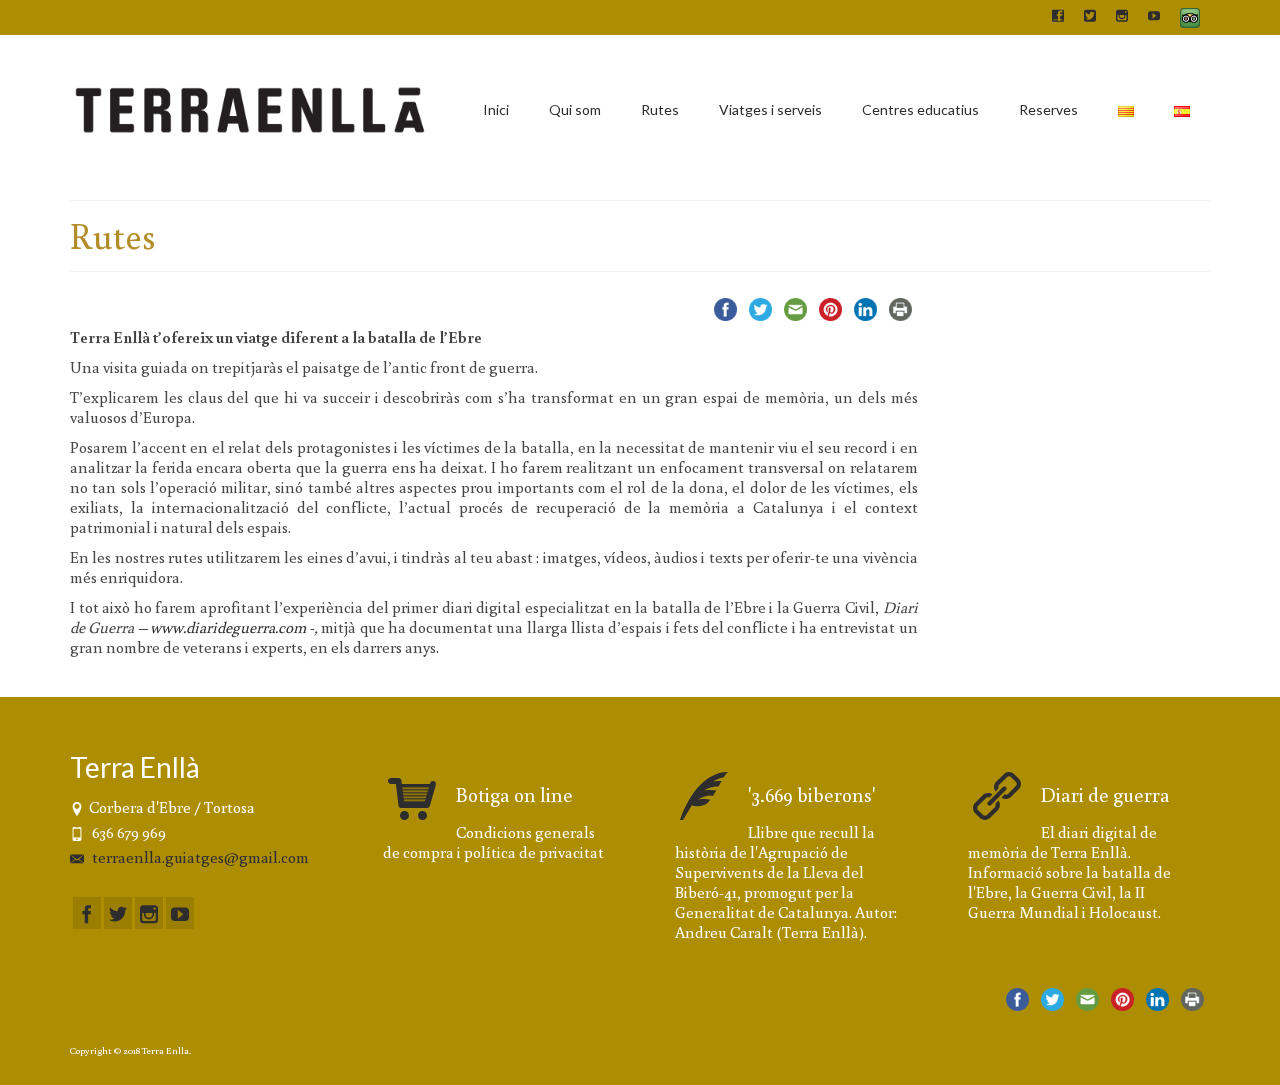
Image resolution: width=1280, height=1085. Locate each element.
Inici (496, 109)
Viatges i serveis (770, 109)
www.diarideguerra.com (228, 627)
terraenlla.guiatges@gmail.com (199, 857)
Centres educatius (920, 109)
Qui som (575, 109)
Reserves (1048, 109)
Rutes (660, 109)
